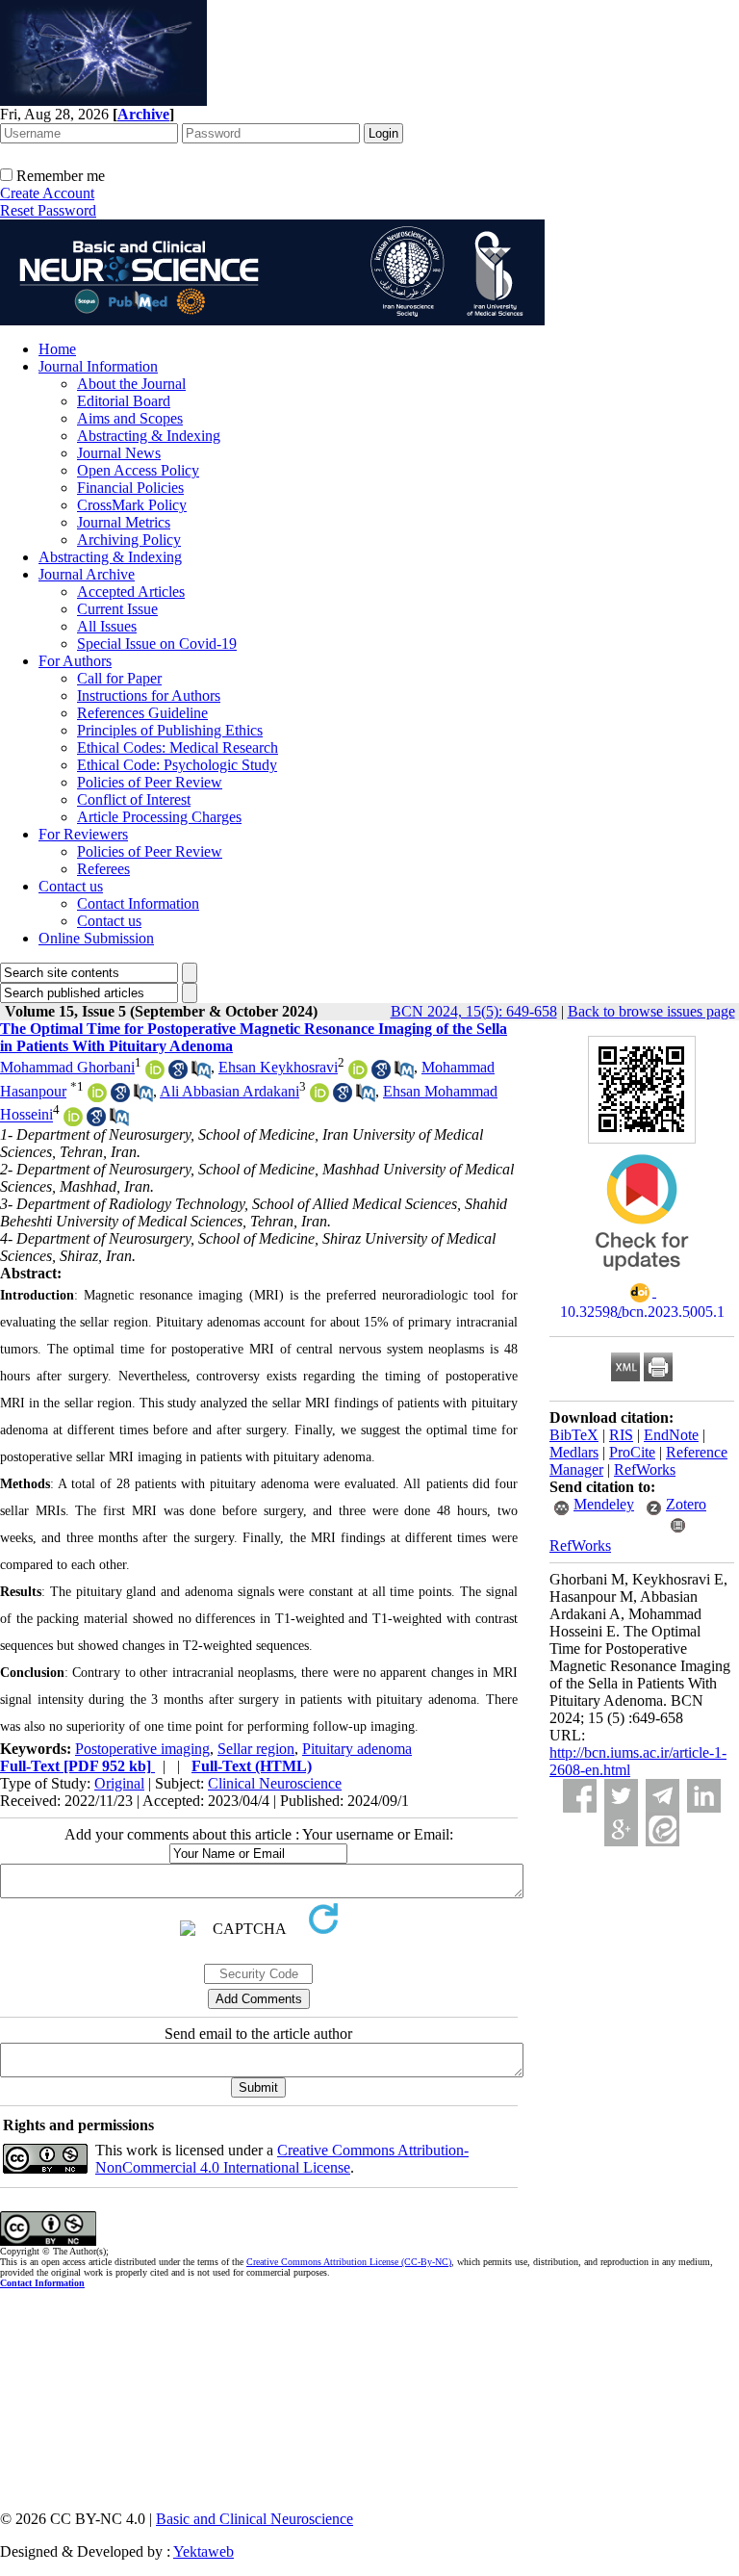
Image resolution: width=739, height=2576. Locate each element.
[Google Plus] (621, 1829)
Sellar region (256, 1749)
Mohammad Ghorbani (67, 1067)
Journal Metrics (124, 522)
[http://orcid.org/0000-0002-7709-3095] (155, 1074)
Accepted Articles (131, 592)
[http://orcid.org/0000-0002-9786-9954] (73, 1121)
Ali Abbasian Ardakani (229, 1091)
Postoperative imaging (142, 1749)
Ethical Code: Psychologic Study (177, 765)
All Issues (107, 626)
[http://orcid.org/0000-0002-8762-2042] (358, 1074)
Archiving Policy (129, 540)
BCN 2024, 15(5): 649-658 (474, 1011)
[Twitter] (621, 1796)
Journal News (119, 453)
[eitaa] (663, 1829)
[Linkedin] (704, 1796)
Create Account (47, 193)
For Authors (75, 661)
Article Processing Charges (159, 817)
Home (57, 349)
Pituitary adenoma (357, 1749)
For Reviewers (83, 834)
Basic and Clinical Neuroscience (255, 2519)
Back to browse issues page (651, 1011)
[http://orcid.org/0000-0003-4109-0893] (97, 1097)
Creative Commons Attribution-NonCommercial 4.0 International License (282, 2159)
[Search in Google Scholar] (178, 1074)
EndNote (671, 1435)
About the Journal (131, 384)
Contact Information (138, 903)
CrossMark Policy (132, 505)
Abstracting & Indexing (149, 436)
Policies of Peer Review (150, 782)
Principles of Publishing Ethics (170, 730)
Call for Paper (119, 678)
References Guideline (142, 713)
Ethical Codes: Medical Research (178, 747)
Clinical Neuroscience (275, 1783)
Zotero (686, 1504)
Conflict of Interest (134, 799)
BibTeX (574, 1435)
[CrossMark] (642, 1277)
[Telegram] (663, 1796)
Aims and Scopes (130, 418)
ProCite (632, 1452)
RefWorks (645, 1469)
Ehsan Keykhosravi (278, 1067)
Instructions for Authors (149, 696)
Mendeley (604, 1504)
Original (119, 1783)
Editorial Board (124, 401)
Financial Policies (130, 488)
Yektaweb (204, 2551)
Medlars (574, 1452)
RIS (621, 1435)
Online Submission (96, 938)
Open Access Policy (138, 470)
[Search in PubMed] (201, 1074)
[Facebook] (580, 1796)
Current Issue (117, 609)
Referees (103, 869)
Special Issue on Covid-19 (157, 644)
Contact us (71, 886)
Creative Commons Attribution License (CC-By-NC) (349, 2262)
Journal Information (98, 366)
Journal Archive (87, 574)
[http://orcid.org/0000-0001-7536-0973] (319, 1097)
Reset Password (48, 210)
